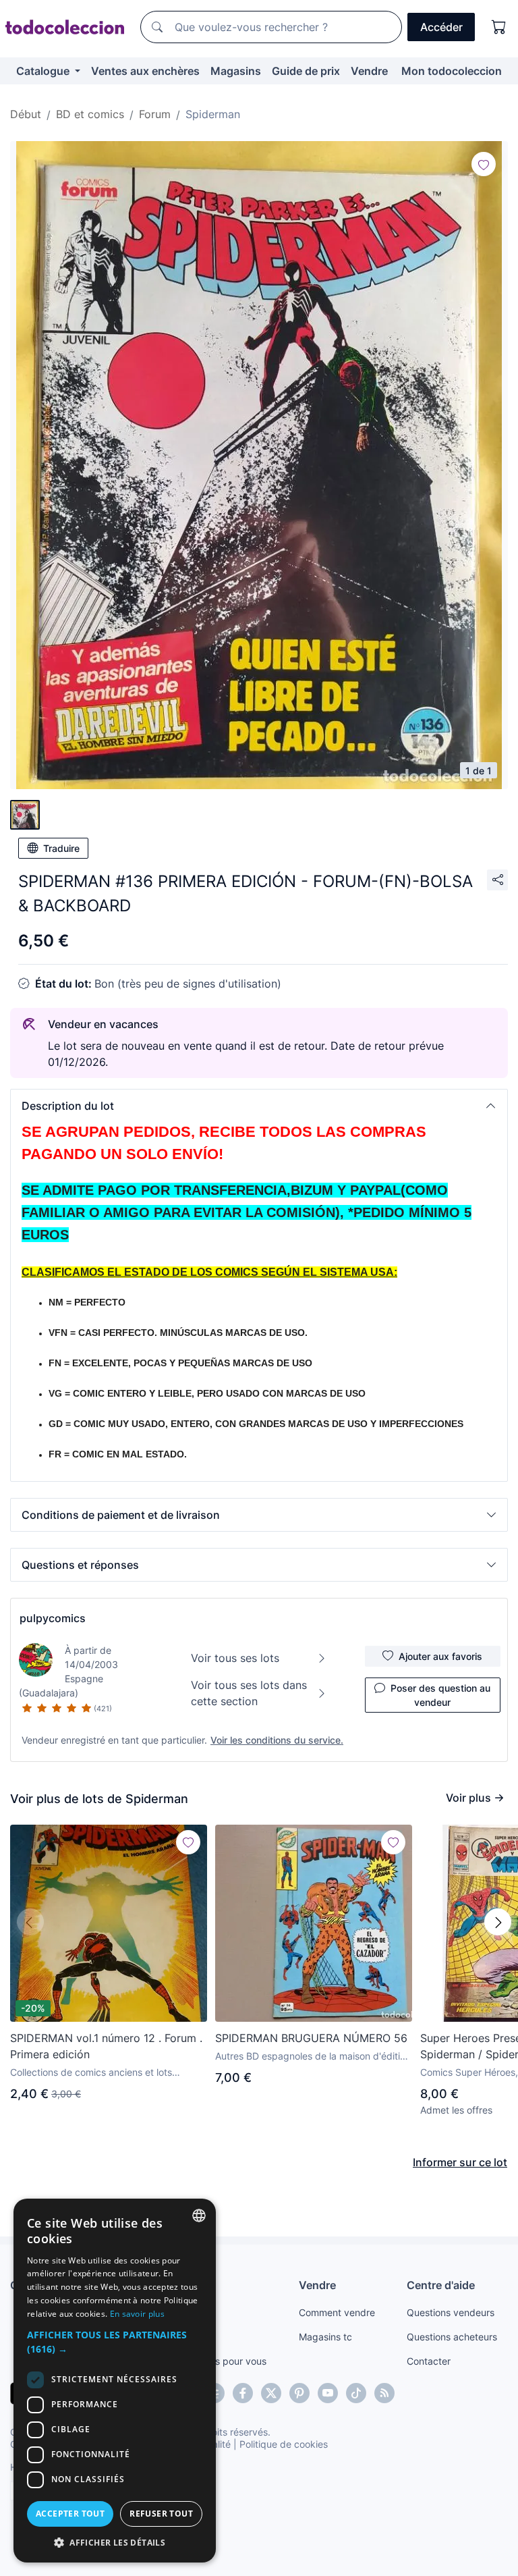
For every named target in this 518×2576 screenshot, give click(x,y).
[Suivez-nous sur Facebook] (243, 2393)
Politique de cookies (284, 2444)
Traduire (61, 848)
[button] (259, 1106)
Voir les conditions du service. (277, 1740)
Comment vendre (337, 2312)
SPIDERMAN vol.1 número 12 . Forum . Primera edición (106, 2046)
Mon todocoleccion (452, 71)
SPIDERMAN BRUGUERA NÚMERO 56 (311, 2038)
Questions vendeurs (451, 2312)
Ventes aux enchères (145, 71)
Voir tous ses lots (235, 1658)
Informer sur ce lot (460, 2162)
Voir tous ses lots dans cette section (249, 1693)
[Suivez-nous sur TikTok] (356, 2393)
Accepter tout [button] (70, 2514)
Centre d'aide (441, 2285)
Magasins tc (325, 2337)
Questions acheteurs (452, 2337)
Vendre (369, 71)
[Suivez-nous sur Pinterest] (299, 2393)
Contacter (429, 2361)
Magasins (236, 71)
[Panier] (499, 27)
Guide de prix (306, 71)
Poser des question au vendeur (440, 1695)
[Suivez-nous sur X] (271, 2393)
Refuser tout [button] (161, 2514)
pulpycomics (53, 1618)
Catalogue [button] (44, 71)
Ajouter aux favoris (440, 1656)
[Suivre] (484, 164)
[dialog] (115, 2381)
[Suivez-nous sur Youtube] (328, 2393)
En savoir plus (137, 2314)
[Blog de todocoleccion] (384, 2393)
